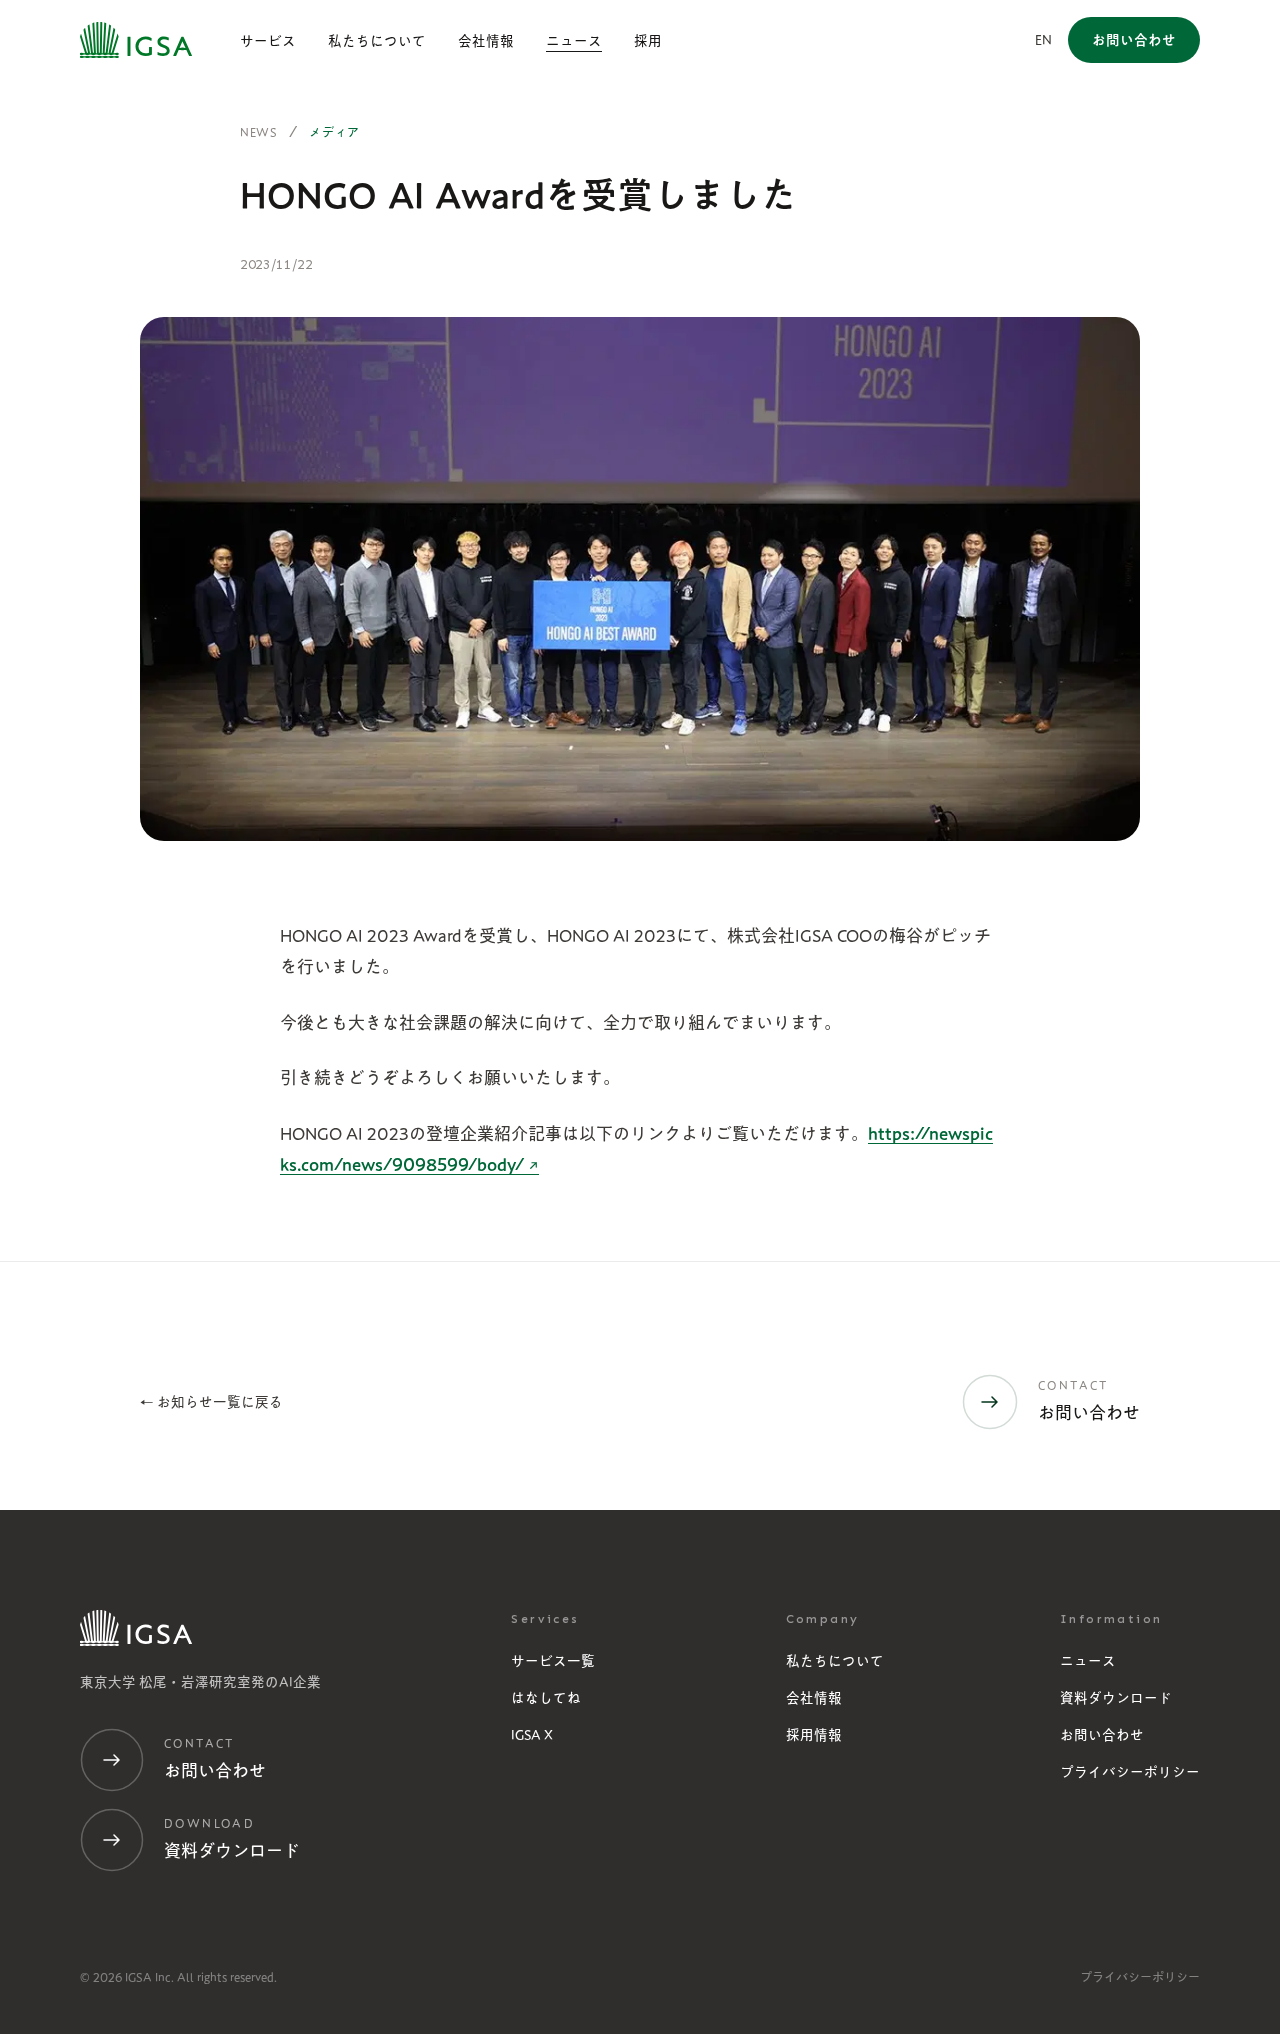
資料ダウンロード (1116, 1698)
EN (1043, 40)
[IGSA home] (136, 40)
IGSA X (532, 1735)
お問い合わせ (1102, 1735)
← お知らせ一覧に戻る (211, 1402)
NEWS (258, 132)
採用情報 (814, 1735)
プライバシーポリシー (1130, 1772)
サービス (268, 41)
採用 (648, 41)
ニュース (574, 41)
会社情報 (486, 41)
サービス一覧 (553, 1661)
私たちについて (377, 41)
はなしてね (546, 1698)
